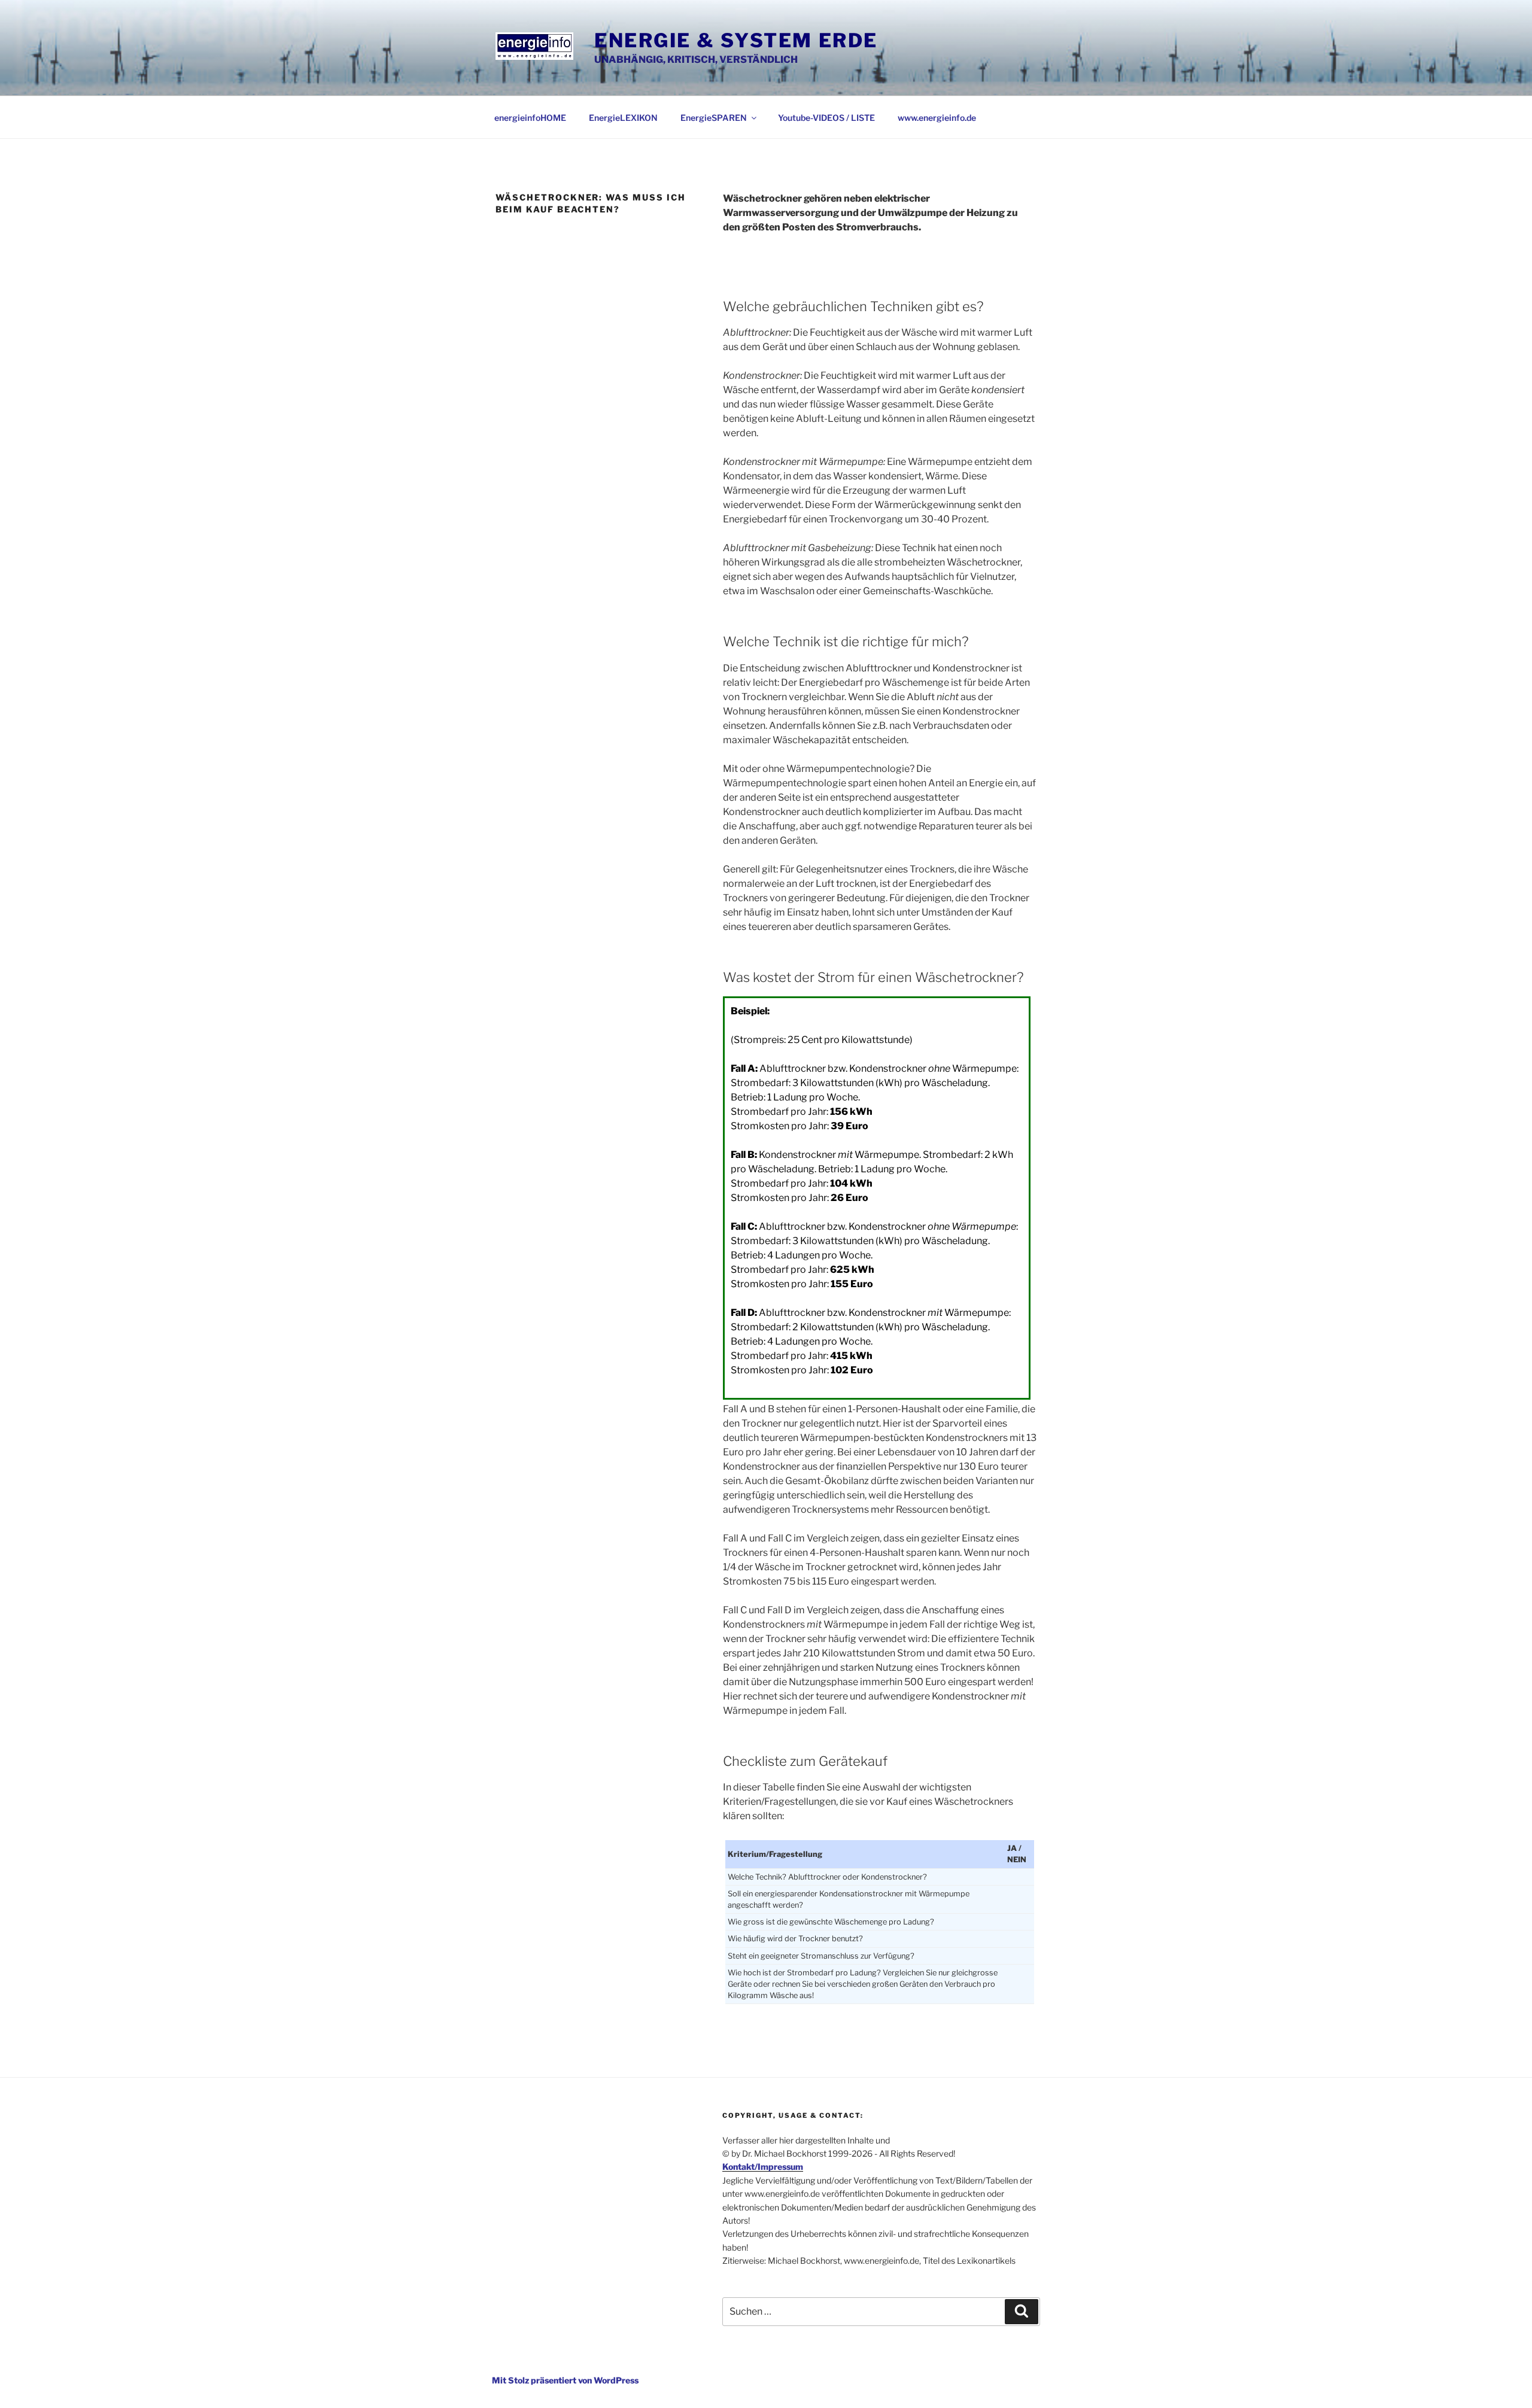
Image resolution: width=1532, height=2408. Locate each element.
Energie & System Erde (736, 40)
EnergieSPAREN (714, 118)
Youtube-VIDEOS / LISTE (826, 118)
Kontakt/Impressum (763, 2167)
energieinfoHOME (530, 118)
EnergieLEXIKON (623, 118)
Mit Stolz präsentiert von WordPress (565, 2380)
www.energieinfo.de (937, 118)
